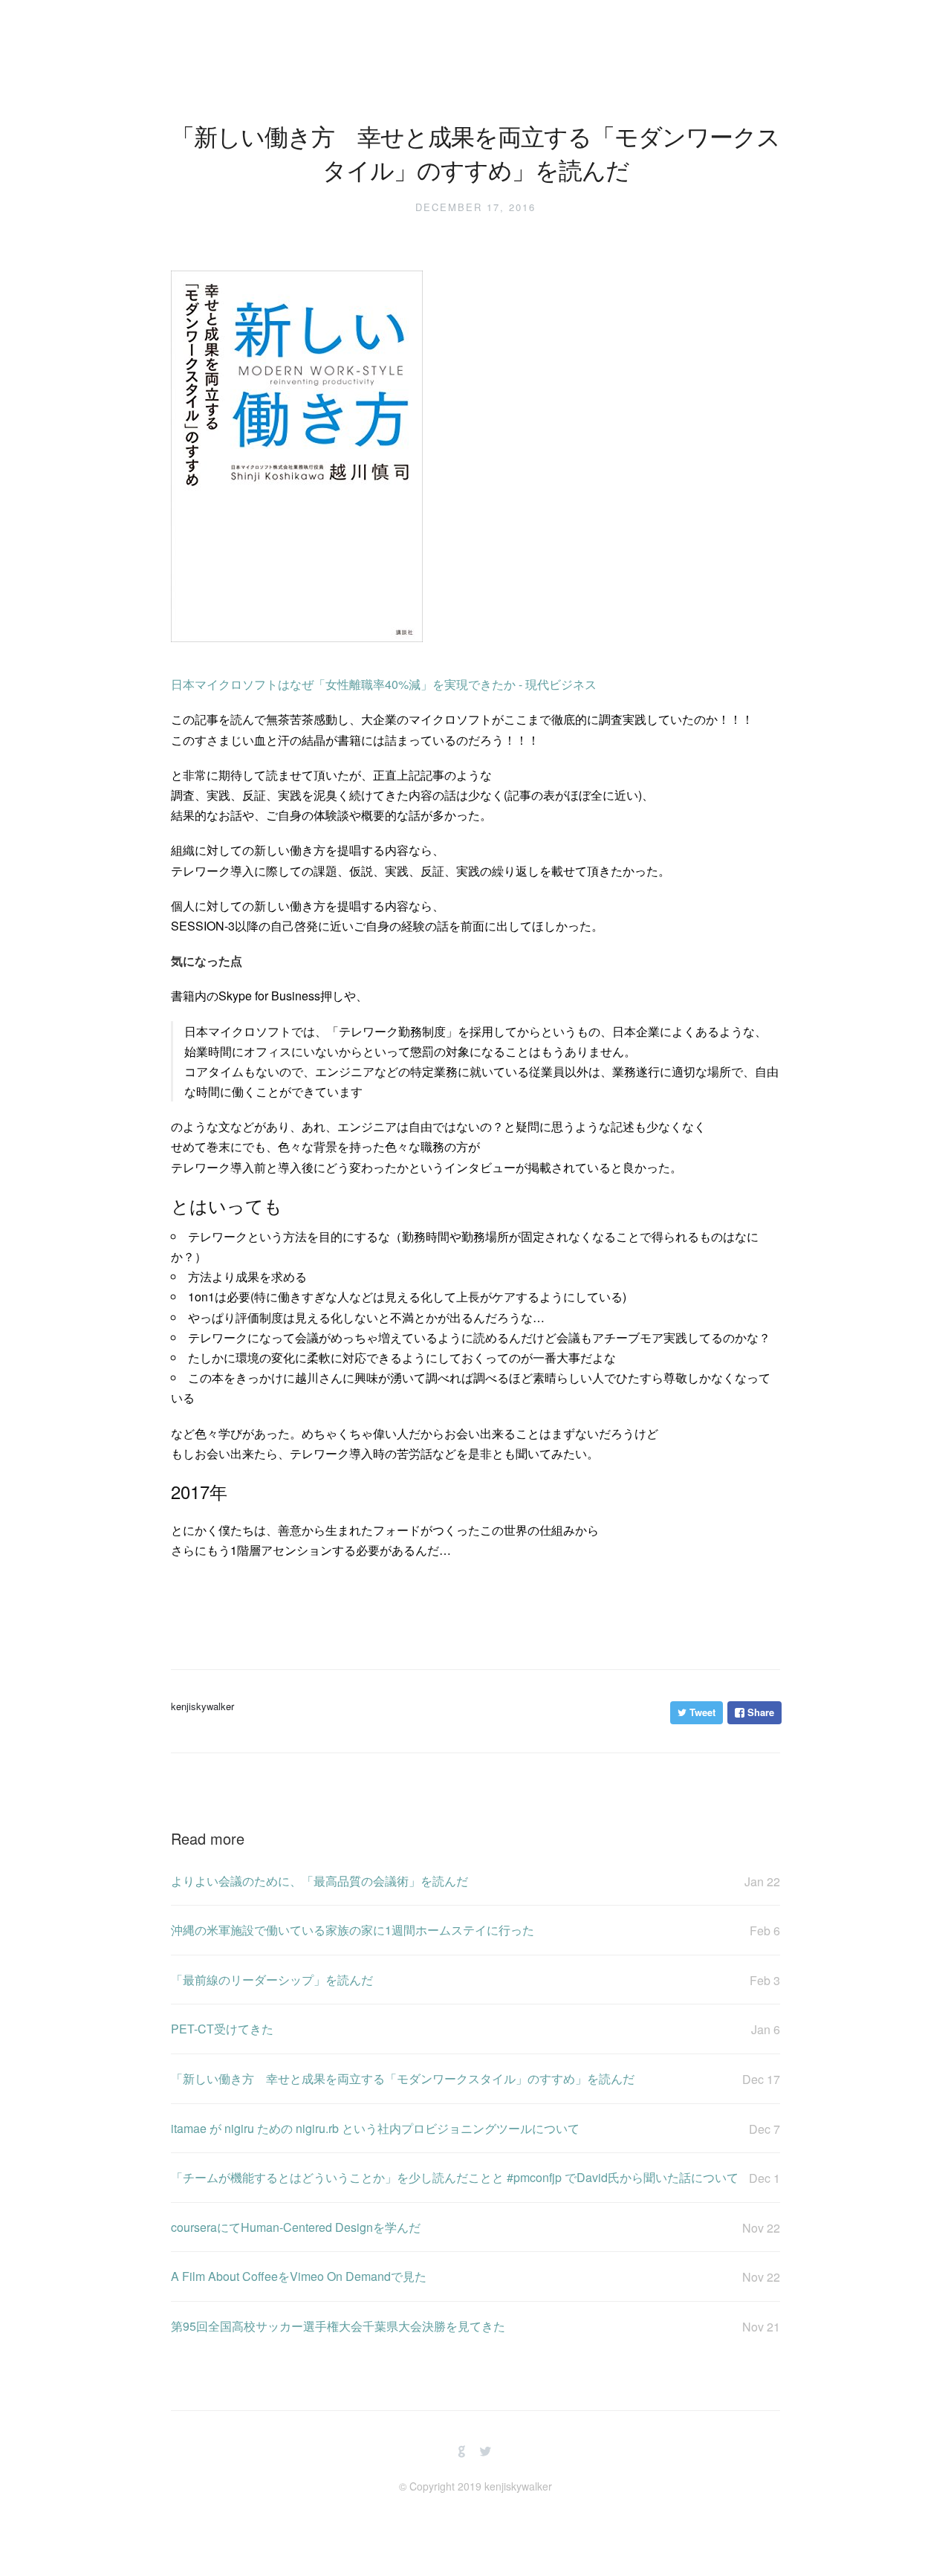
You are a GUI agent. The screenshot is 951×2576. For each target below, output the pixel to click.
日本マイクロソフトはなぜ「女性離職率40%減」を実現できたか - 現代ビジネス (384, 684)
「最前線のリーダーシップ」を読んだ (475, 1980)
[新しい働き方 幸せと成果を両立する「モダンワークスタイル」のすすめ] (297, 649)
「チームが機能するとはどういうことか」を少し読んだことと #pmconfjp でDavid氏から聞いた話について (475, 2178)
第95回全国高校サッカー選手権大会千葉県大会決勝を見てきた (475, 2326)
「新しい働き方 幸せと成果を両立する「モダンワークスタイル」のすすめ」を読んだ (475, 2079)
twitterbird (486, 2452)
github (462, 2452)
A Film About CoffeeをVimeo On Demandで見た (475, 2276)
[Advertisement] (441, 1601)
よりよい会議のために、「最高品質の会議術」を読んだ (475, 1881)
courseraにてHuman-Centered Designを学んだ (475, 2227)
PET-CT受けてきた (475, 2029)
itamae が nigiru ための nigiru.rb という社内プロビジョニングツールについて (475, 2129)
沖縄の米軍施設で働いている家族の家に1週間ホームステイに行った (475, 1930)
